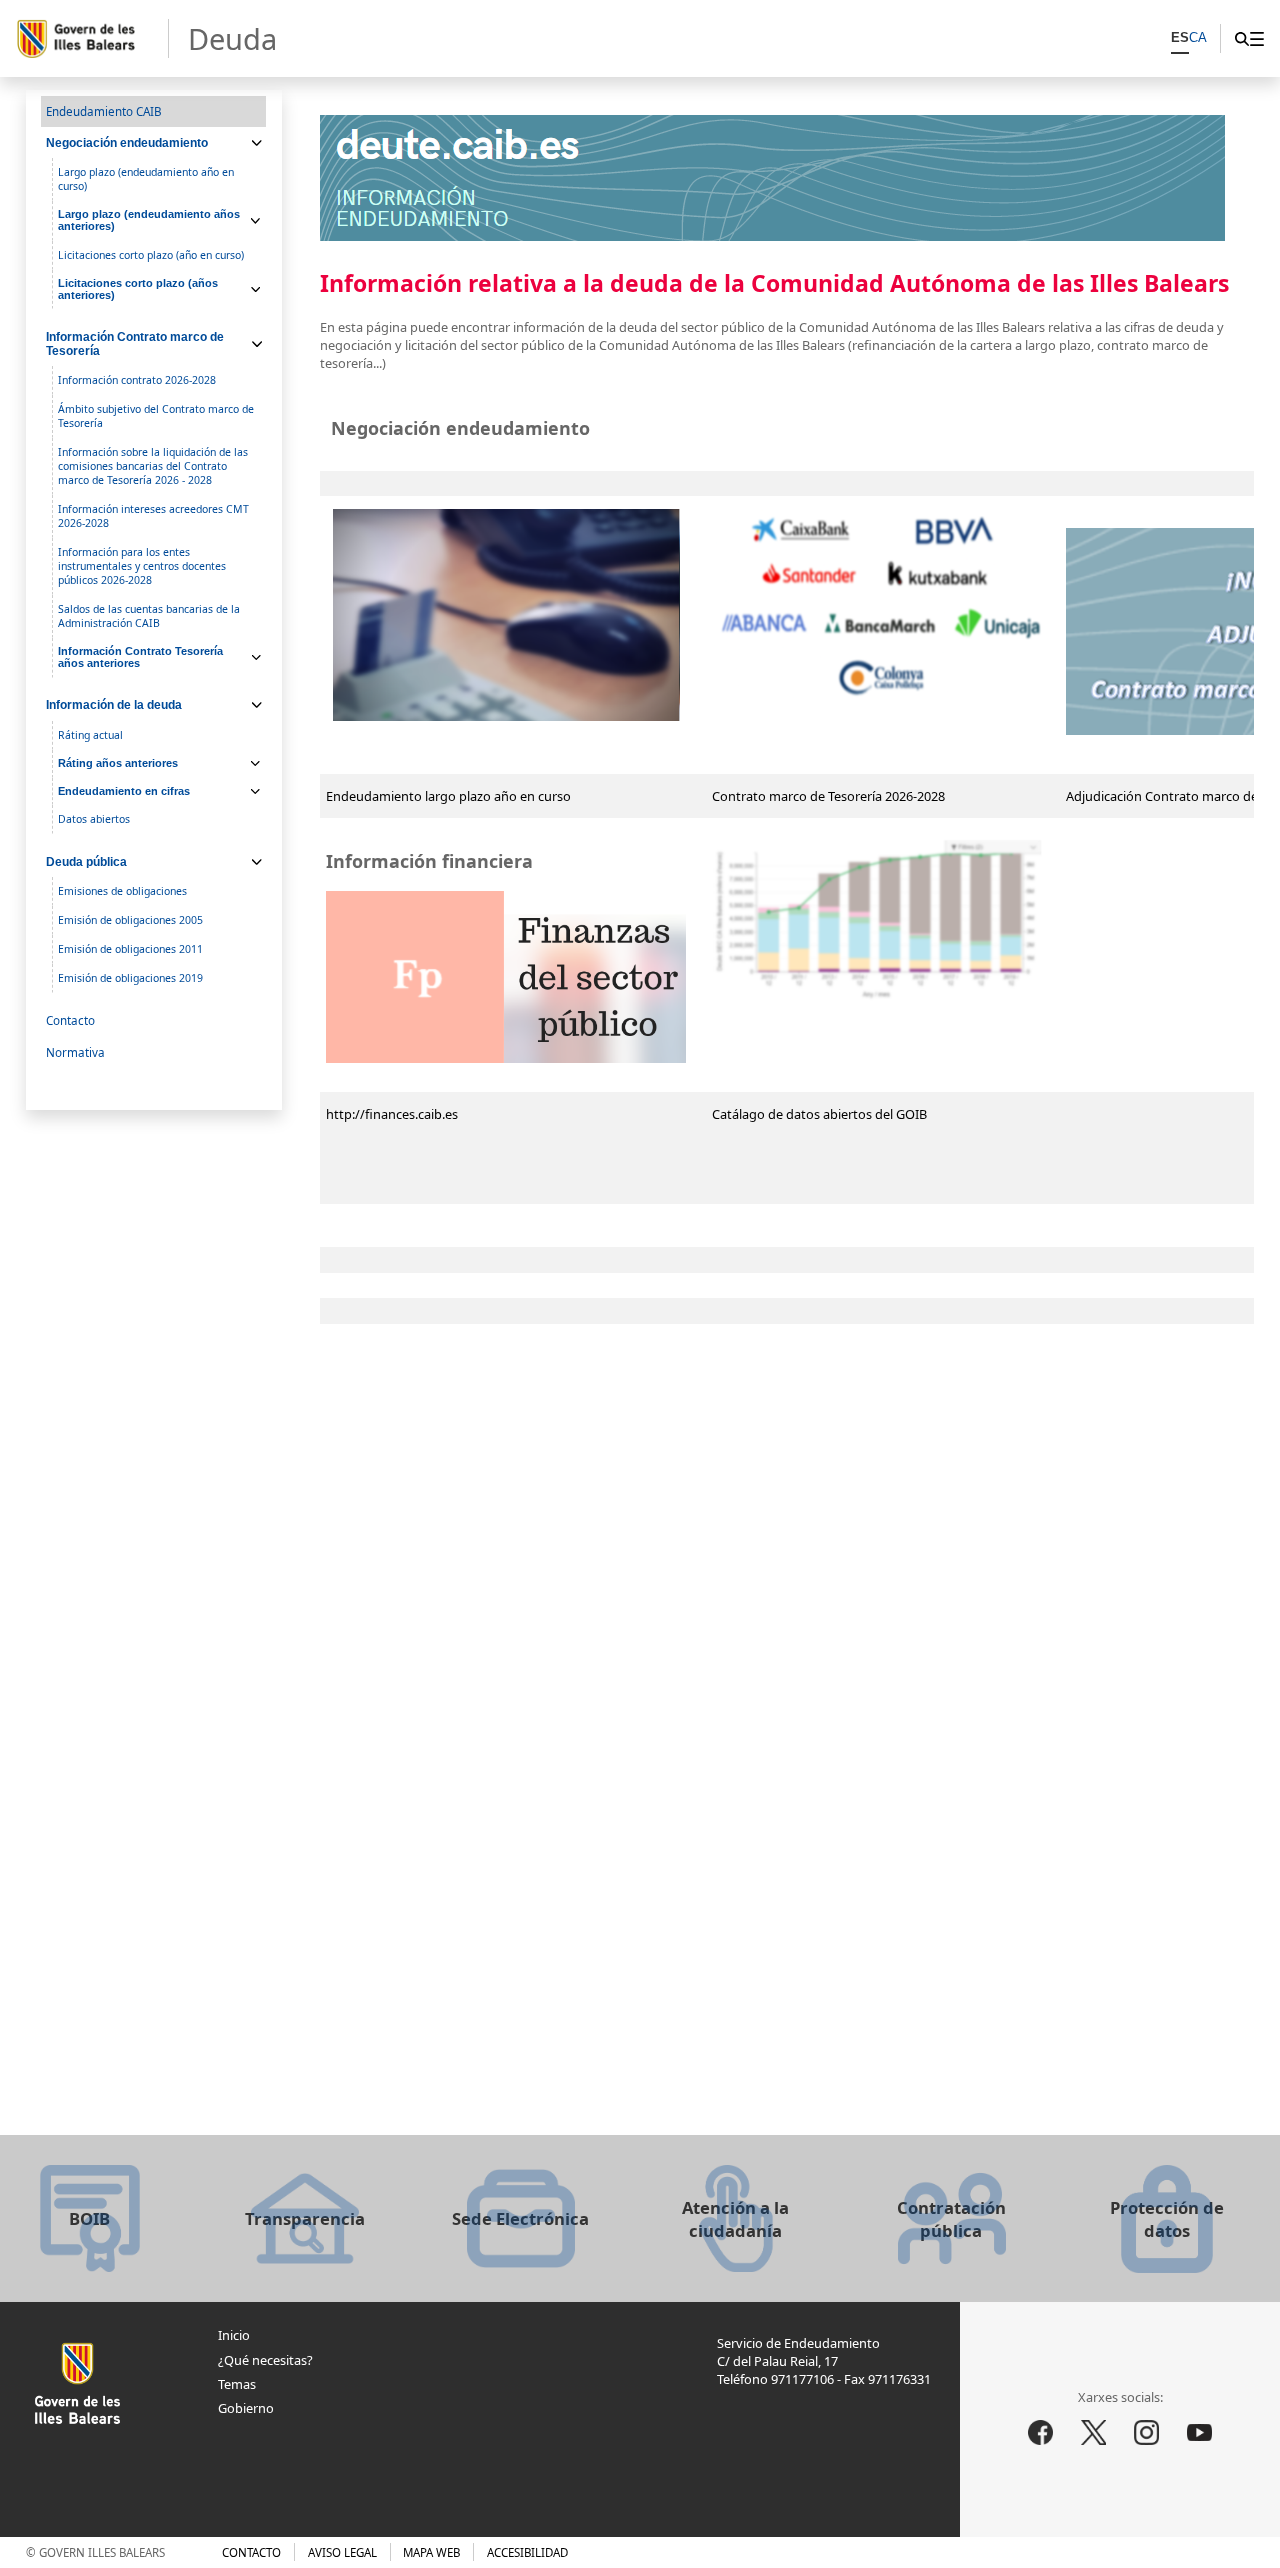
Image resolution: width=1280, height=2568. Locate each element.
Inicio (234, 2335)
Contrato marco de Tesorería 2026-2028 (828, 796)
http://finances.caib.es (392, 1114)
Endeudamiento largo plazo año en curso (448, 796)
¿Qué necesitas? (265, 2360)
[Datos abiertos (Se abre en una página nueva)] (879, 1002)
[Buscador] (1241, 38)
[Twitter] (1094, 2433)
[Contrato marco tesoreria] (882, 699)
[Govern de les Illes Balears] (92, 39)
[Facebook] (1040, 2433)
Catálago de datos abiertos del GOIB (819, 1114)
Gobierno (246, 2408)
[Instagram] (1147, 2433)
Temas (237, 2384)
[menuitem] (1256, 38)
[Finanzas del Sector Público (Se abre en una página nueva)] (506, 1058)
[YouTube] (1200, 2433)
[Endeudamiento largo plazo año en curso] (506, 615)
